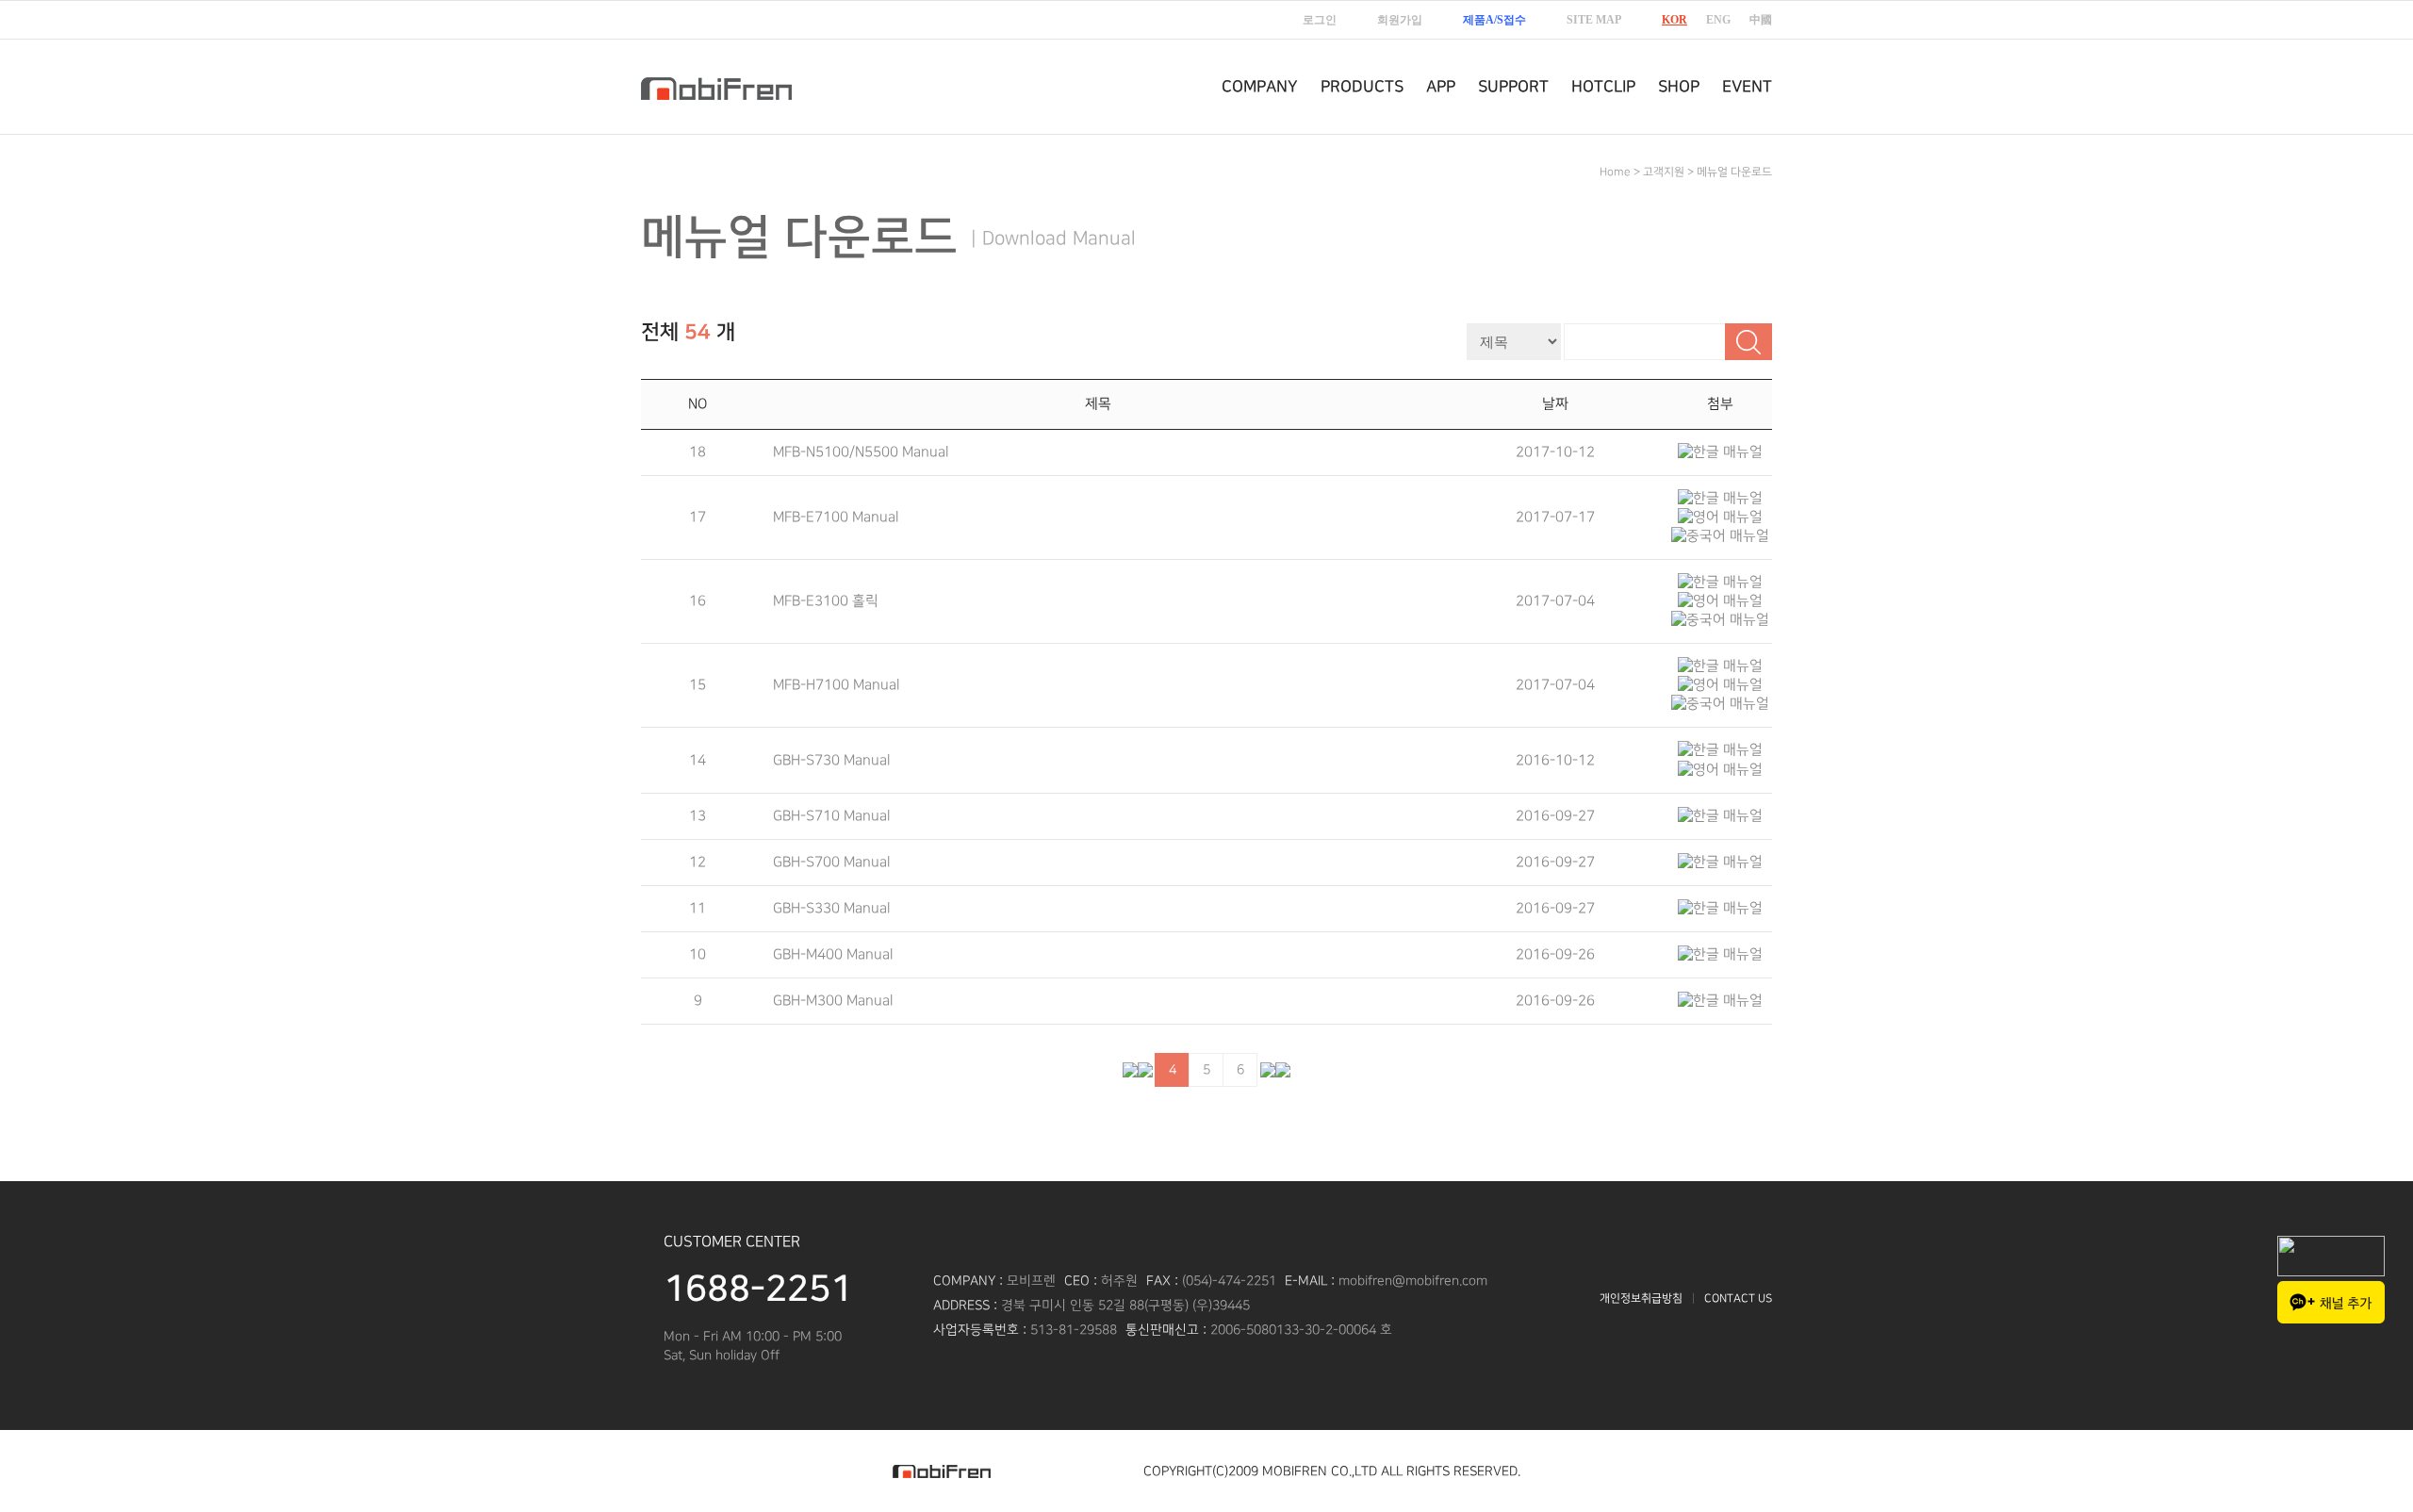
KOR (1674, 20)
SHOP (1679, 87)
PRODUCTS (1362, 87)
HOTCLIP (1603, 87)
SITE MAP (1594, 20)
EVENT (1747, 87)
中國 (1761, 20)
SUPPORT (1513, 87)
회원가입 (1400, 20)
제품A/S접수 (1494, 20)
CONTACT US (1738, 1298)
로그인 (1320, 20)
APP (1441, 87)
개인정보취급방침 (1641, 1298)
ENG (1718, 20)
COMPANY (1260, 87)
